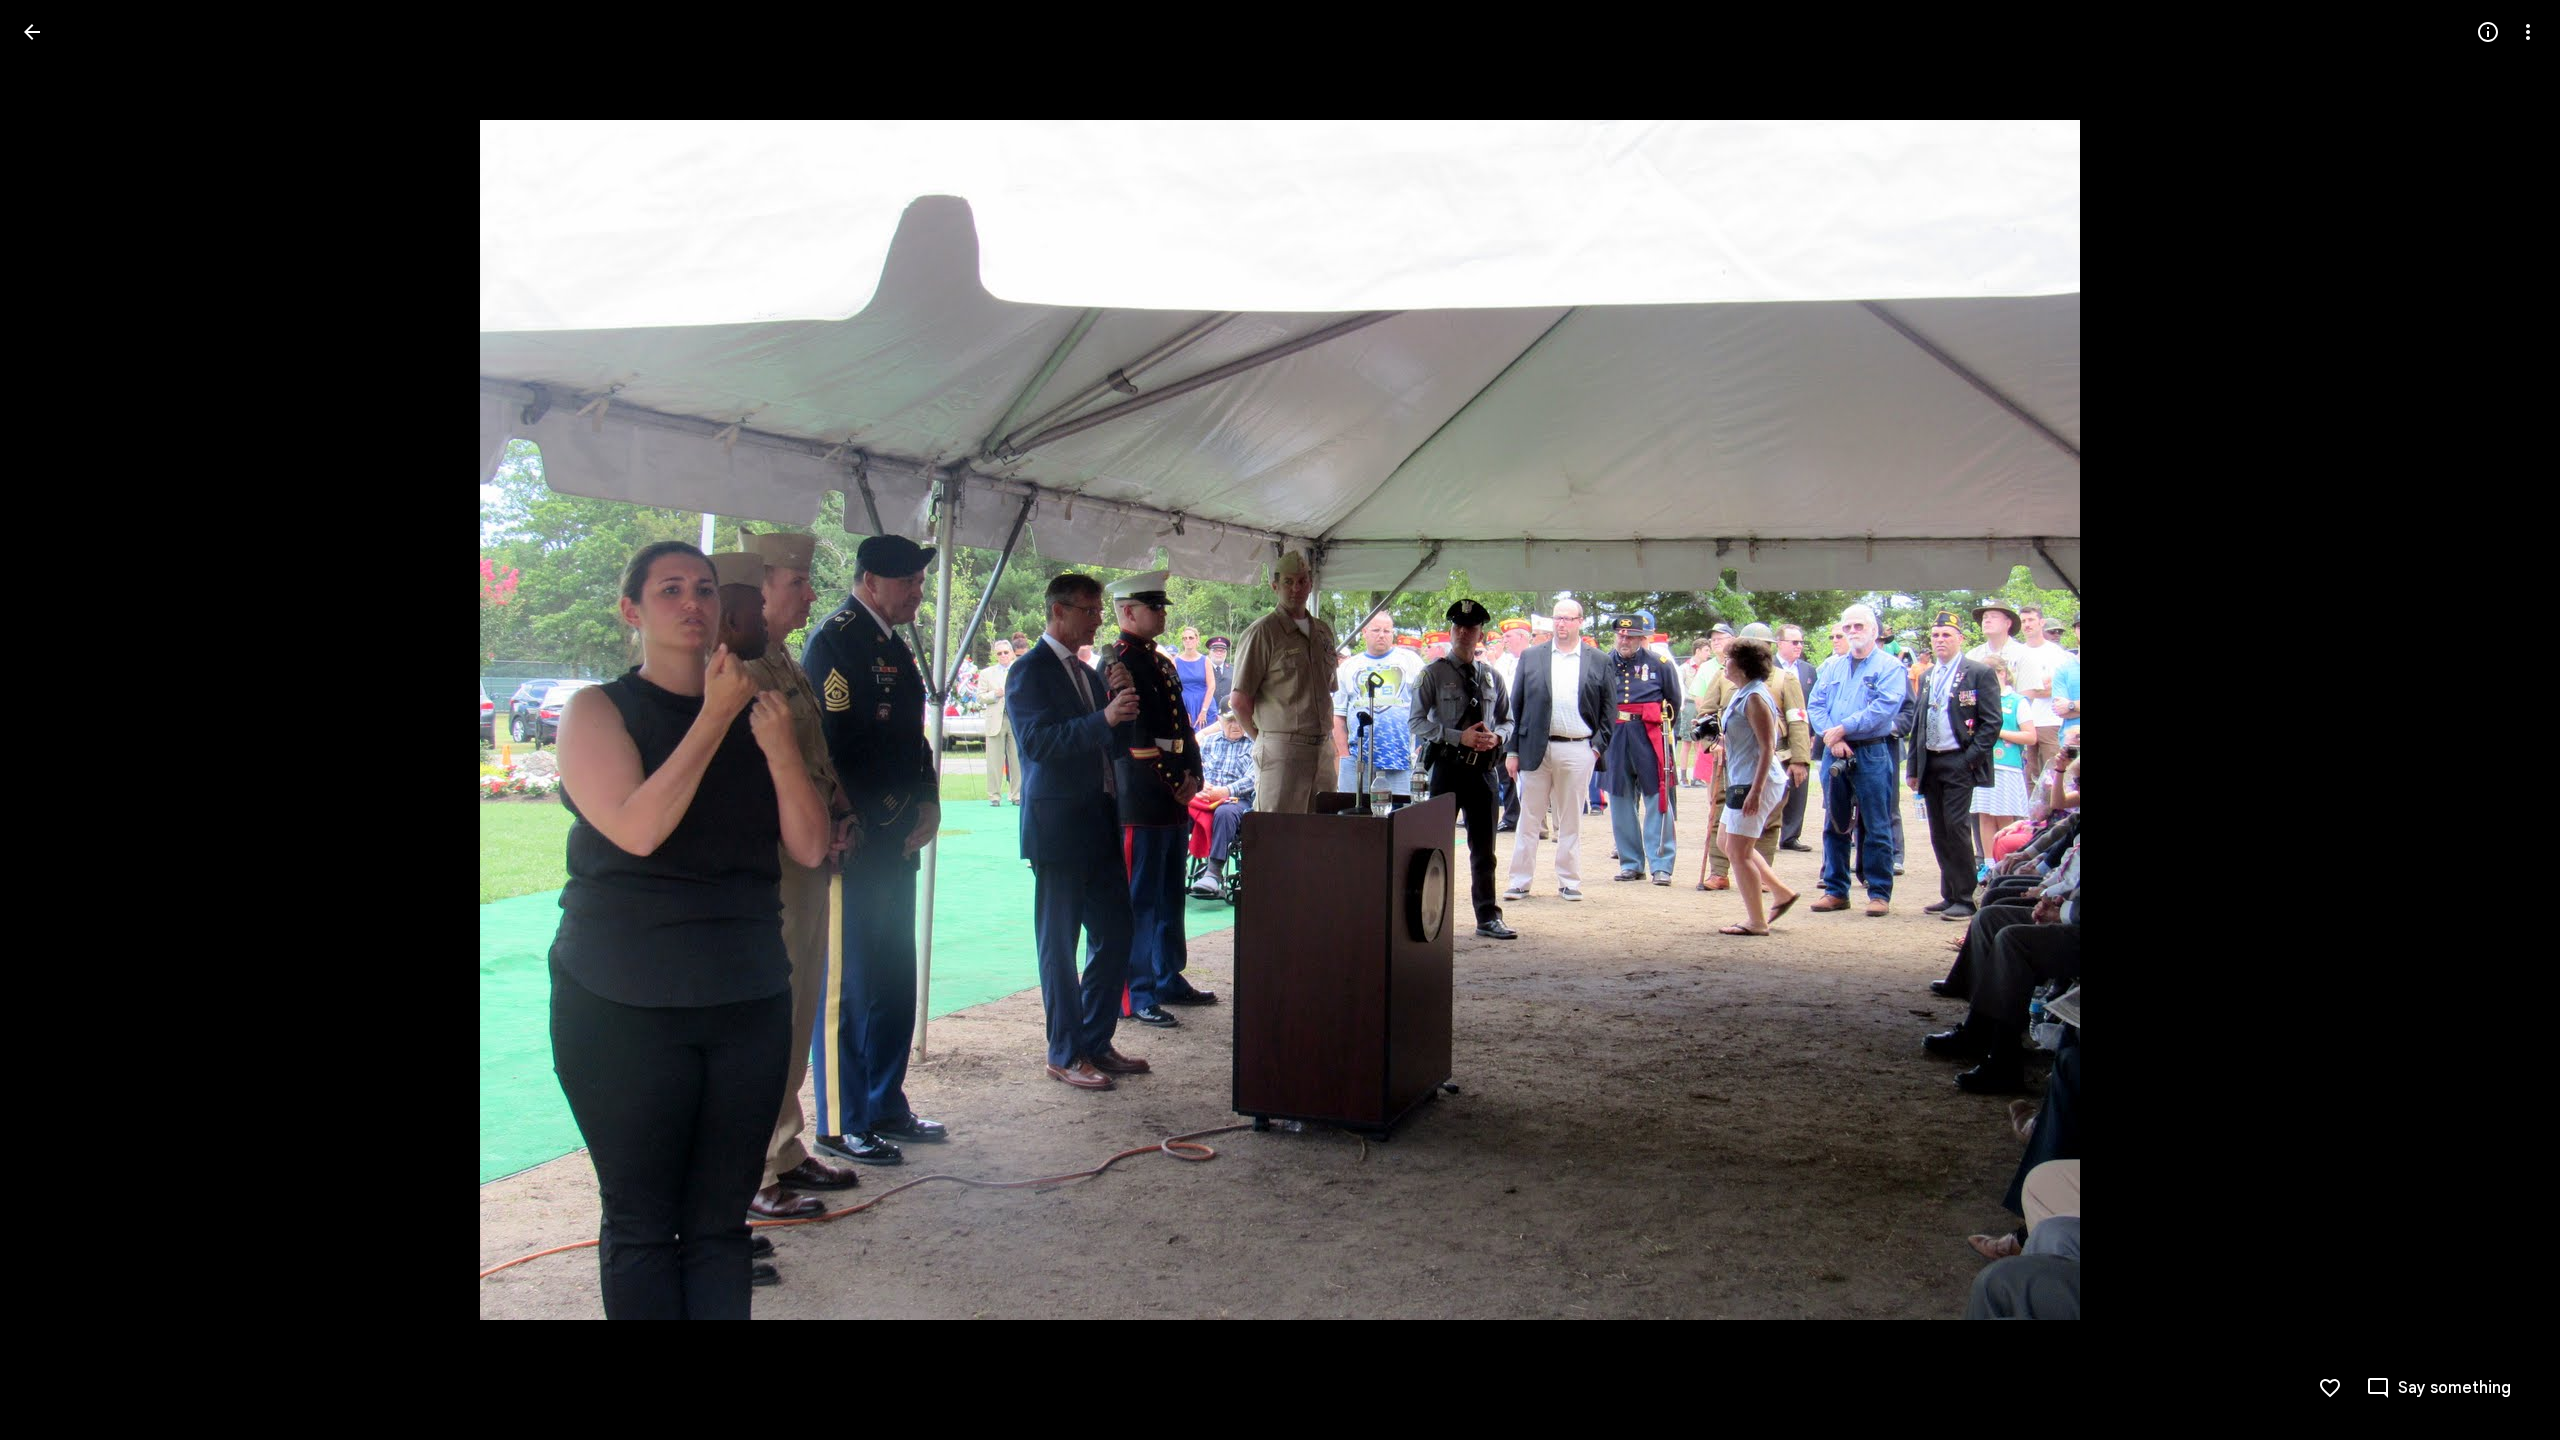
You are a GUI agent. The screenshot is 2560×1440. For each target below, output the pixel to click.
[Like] (2330, 1388)
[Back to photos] (32, 32)
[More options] (2528, 32)
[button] (56, 720)
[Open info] (2488, 32)
